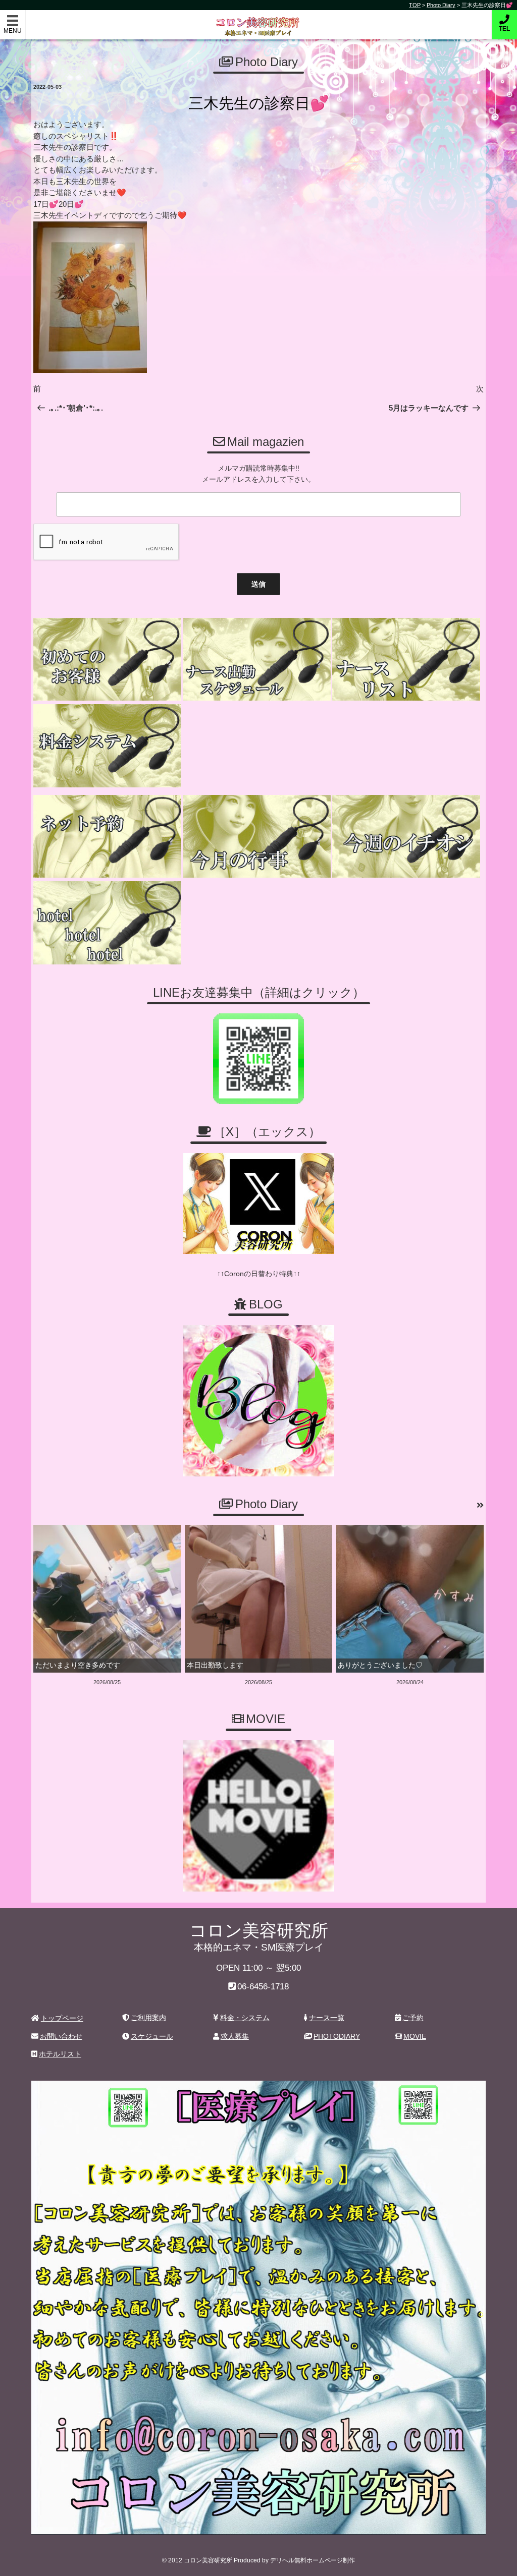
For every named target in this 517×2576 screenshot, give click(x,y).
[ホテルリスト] (107, 923)
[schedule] (257, 660)
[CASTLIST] (406, 660)
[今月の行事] (257, 837)
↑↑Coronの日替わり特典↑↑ (259, 1274)
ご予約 (413, 2018)
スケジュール (152, 2036)
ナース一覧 (327, 2018)
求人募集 (235, 2036)
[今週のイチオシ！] (406, 837)
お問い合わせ (61, 2036)
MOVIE (415, 2036)
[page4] (107, 660)
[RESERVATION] (107, 837)
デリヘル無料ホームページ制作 (313, 2560)
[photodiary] (480, 1506)
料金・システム (245, 2018)
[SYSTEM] (107, 746)
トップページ (62, 2018)
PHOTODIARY (337, 2036)
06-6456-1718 (263, 1987)
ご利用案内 (148, 2018)
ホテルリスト (60, 2054)
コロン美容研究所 (259, 19)
